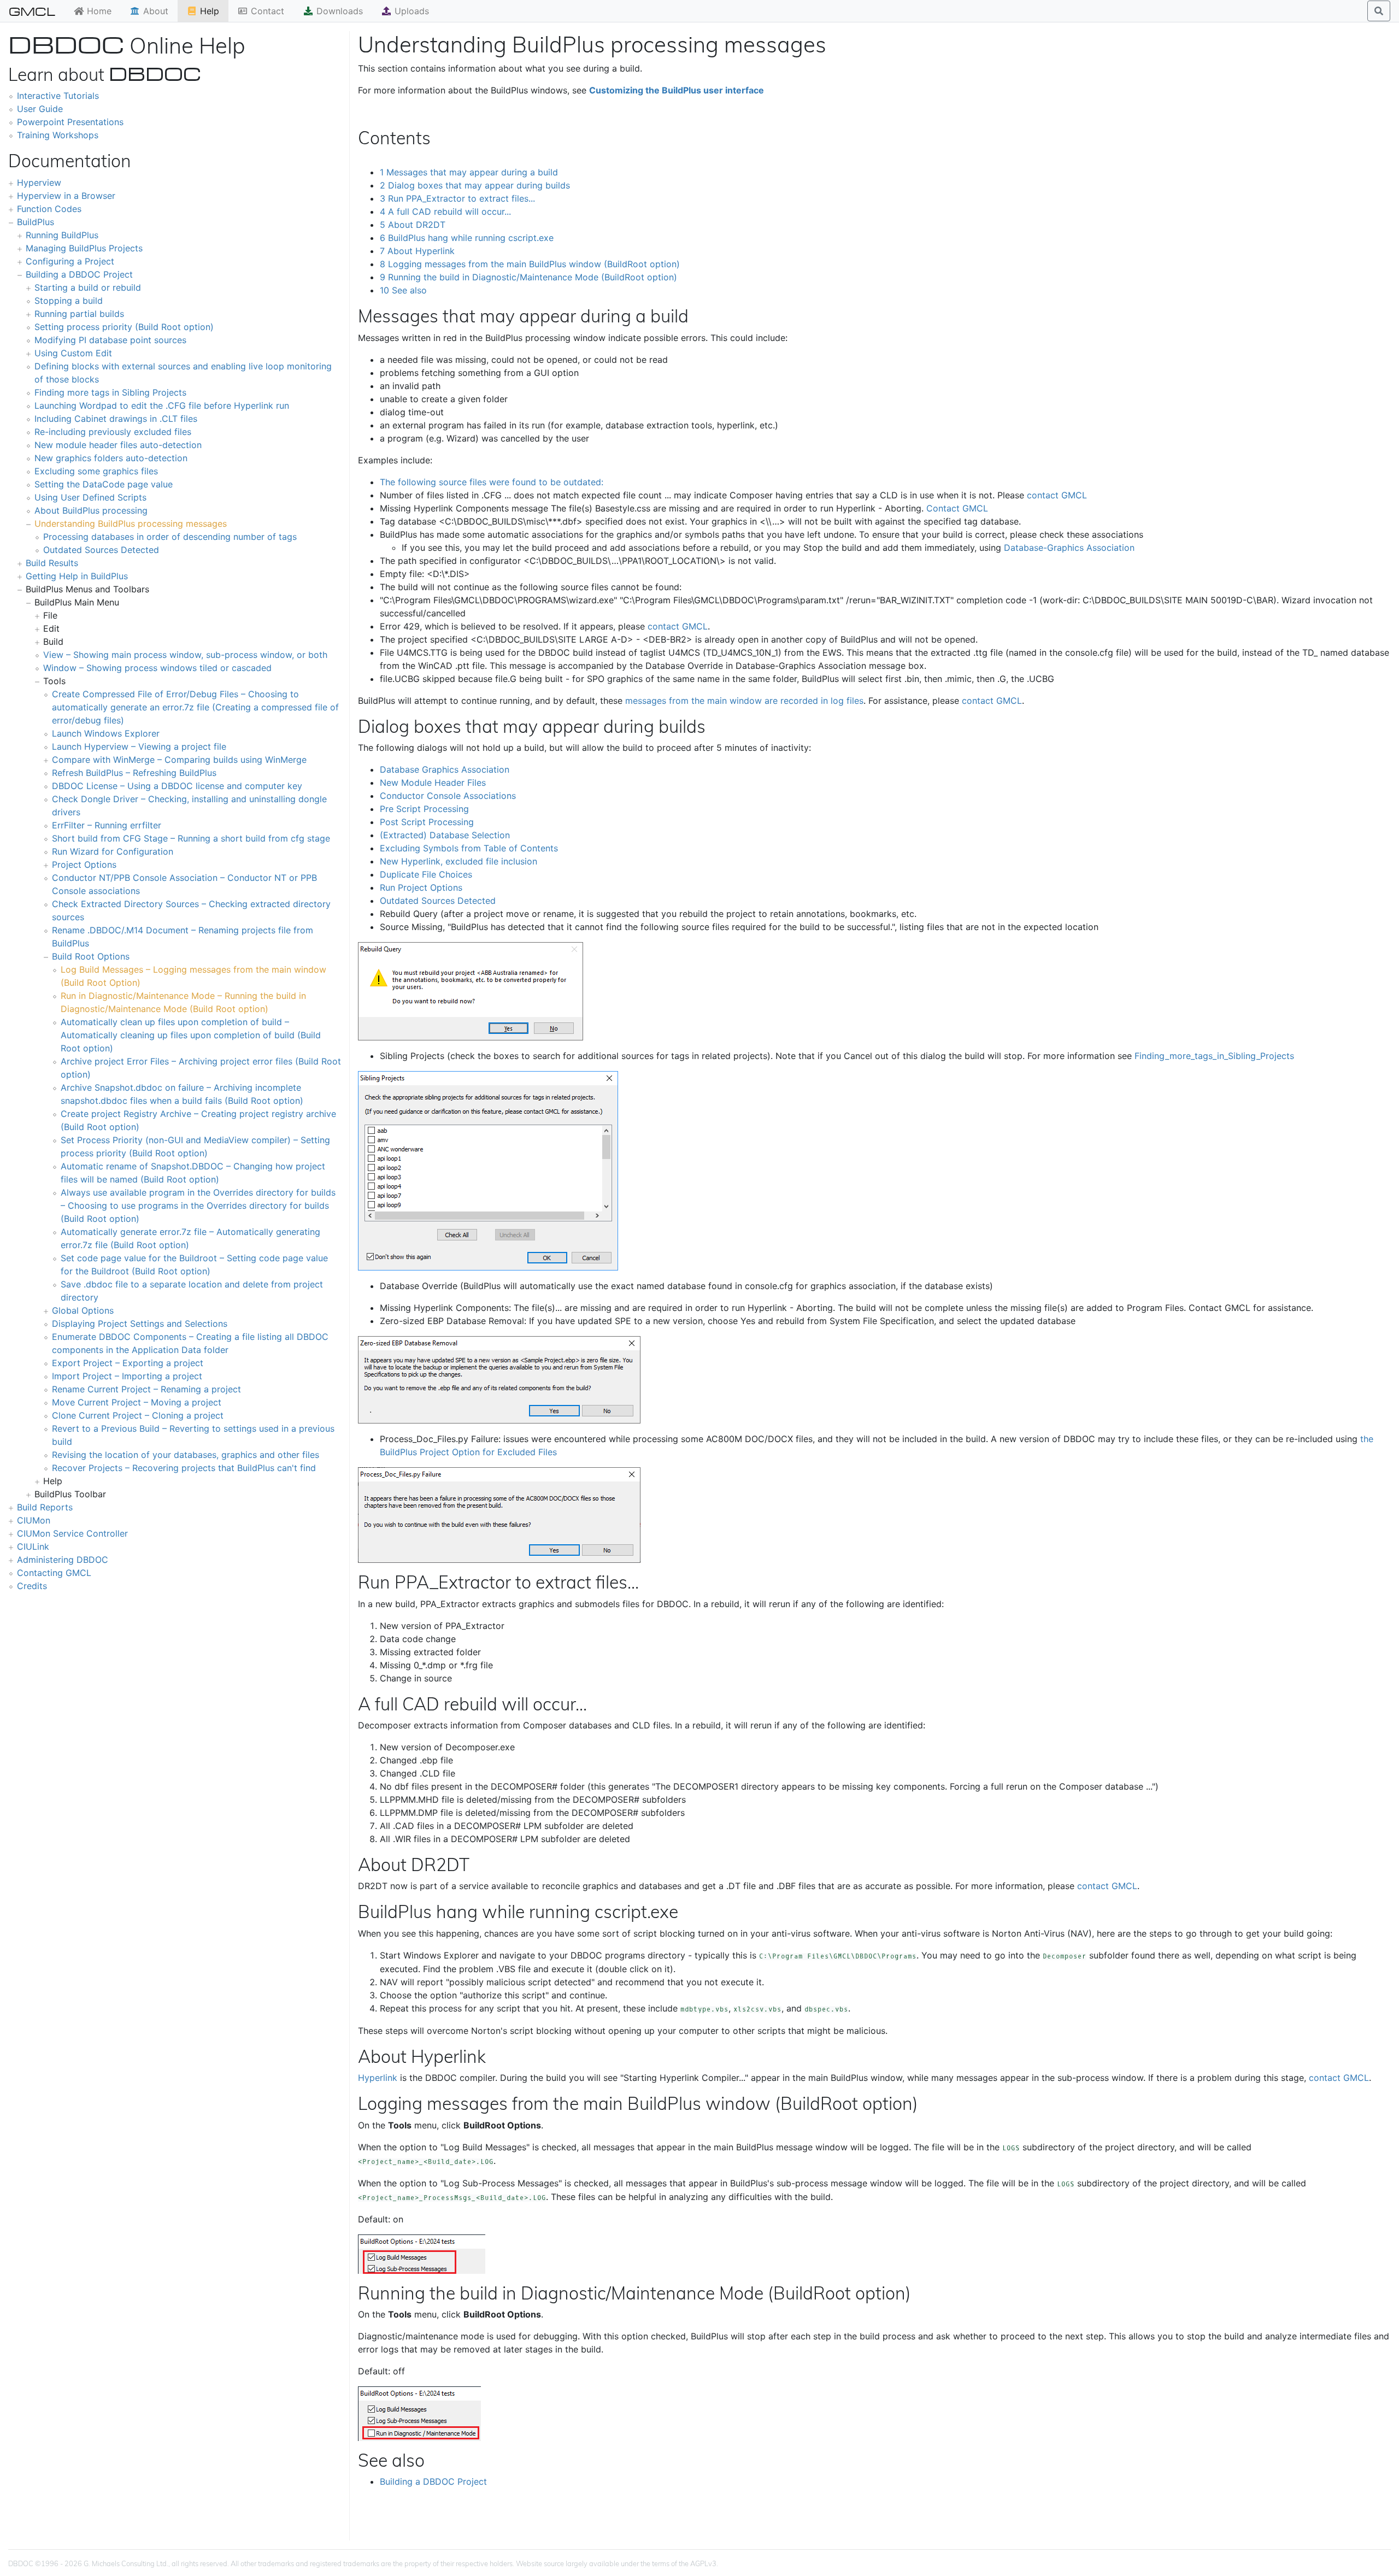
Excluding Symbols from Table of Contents (469, 848)
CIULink (33, 1546)
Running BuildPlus (62, 235)
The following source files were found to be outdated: (492, 482)
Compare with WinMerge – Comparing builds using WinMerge (179, 760)
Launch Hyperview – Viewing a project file (139, 746)
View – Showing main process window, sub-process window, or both (185, 655)
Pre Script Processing (424, 809)
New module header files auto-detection (118, 445)
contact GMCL (1057, 495)
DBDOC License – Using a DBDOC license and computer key (177, 786)
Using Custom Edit (73, 353)
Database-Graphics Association (1069, 548)
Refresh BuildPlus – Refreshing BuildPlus (134, 773)
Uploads (410, 11)
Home (98, 11)
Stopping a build (69, 301)
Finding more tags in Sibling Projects (110, 392)
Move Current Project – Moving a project (137, 1402)
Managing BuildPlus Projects (84, 248)
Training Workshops (58, 135)
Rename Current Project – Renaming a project (146, 1389)
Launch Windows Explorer (106, 733)
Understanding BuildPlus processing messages (131, 524)
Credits (32, 1586)
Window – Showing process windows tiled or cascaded (157, 668)
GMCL (32, 11)
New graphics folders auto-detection (111, 458)
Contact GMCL (957, 508)
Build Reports (45, 1507)
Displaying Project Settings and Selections (140, 1324)
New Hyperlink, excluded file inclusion (459, 861)
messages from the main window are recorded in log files (744, 701)
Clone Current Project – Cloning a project (138, 1415)
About (154, 11)
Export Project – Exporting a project (128, 1363)
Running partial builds (79, 314)
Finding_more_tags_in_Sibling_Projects (1214, 1056)
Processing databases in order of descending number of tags (170, 537)
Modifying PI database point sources (110, 340)
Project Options (84, 864)
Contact (266, 11)
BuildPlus (36, 222)
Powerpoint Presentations (70, 122)
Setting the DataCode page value (104, 484)
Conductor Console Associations (448, 796)
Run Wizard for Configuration (113, 851)
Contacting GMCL (54, 1573)
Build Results (52, 563)
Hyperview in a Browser (66, 196)
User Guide (40, 109)
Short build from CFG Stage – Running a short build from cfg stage (191, 838)
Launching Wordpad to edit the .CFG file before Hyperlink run (162, 405)
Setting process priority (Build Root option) (124, 327)
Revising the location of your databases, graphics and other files (186, 1455)
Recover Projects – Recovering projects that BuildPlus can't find (184, 1468)
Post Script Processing (427, 822)
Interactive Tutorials (58, 96)
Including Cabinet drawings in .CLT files (116, 419)
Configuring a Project (70, 261)
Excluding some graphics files (96, 471)
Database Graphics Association (445, 769)
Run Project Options (421, 887)
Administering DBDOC (63, 1560)
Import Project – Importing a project (127, 1376)
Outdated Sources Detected (101, 550)
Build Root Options (91, 956)
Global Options (83, 1310)
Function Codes (49, 209)
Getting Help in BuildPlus (77, 576)
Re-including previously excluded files (113, 432)
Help (208, 11)
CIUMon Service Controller (72, 1533)
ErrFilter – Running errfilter (107, 825)
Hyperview (39, 183)
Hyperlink (378, 2078)
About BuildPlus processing (91, 510)
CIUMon (34, 1520)
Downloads (338, 11)
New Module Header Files (433, 783)
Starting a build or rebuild (88, 287)
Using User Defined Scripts (90, 497)
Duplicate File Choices (426, 874)
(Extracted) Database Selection (445, 835)
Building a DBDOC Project (79, 274)
